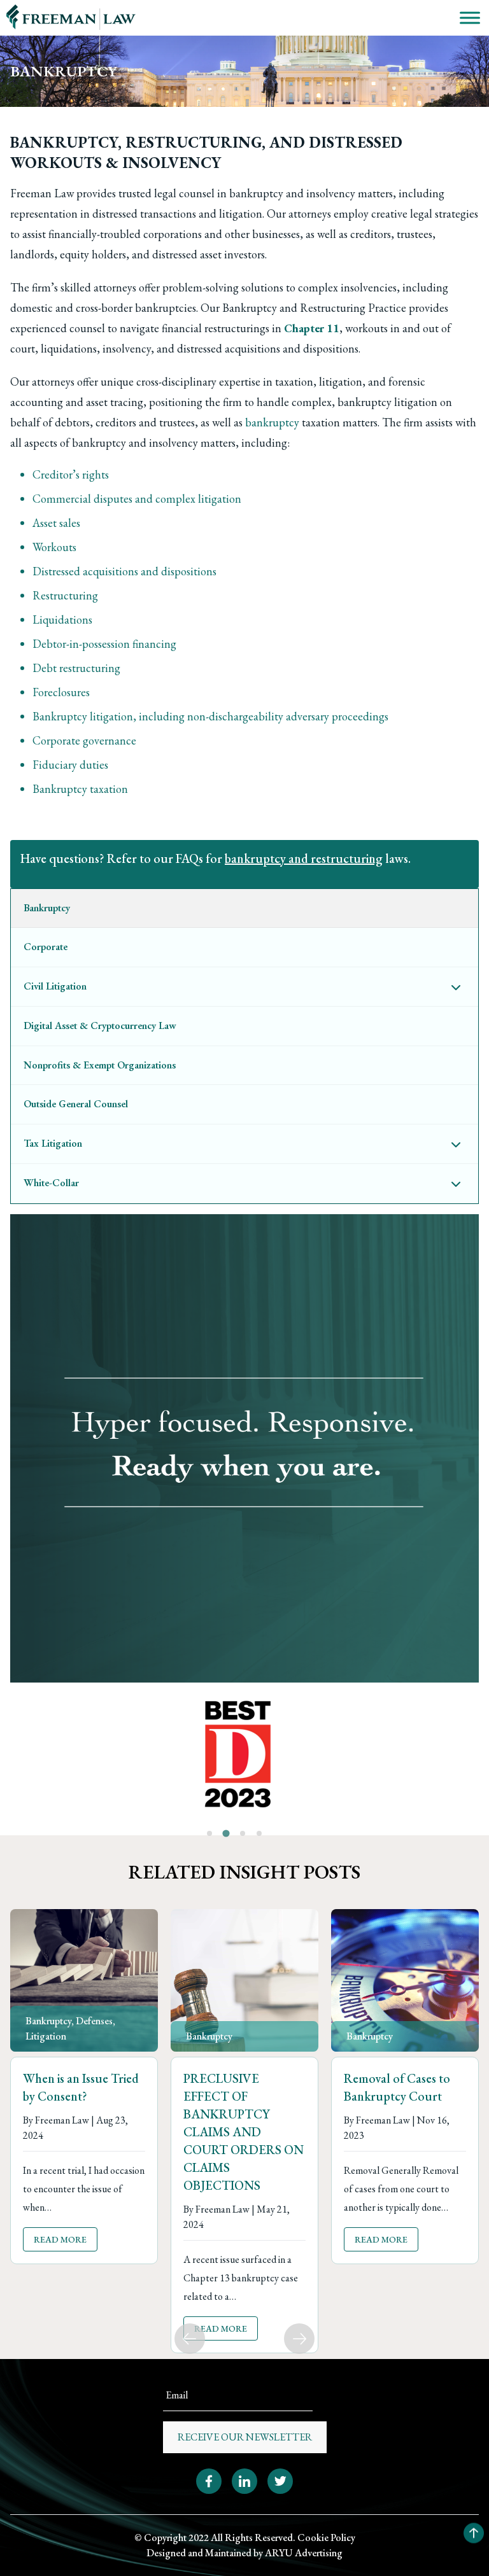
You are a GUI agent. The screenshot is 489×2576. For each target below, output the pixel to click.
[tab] (209, 1833)
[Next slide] (299, 2339)
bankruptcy (272, 422)
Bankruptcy (48, 2021)
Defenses (94, 2021)
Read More (60, 2239)
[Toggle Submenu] (456, 987)
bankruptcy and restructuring (304, 858)
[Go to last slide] (190, 2339)
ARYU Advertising (304, 2553)
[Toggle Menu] (470, 17)
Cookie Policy (326, 2537)
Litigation (46, 2036)
